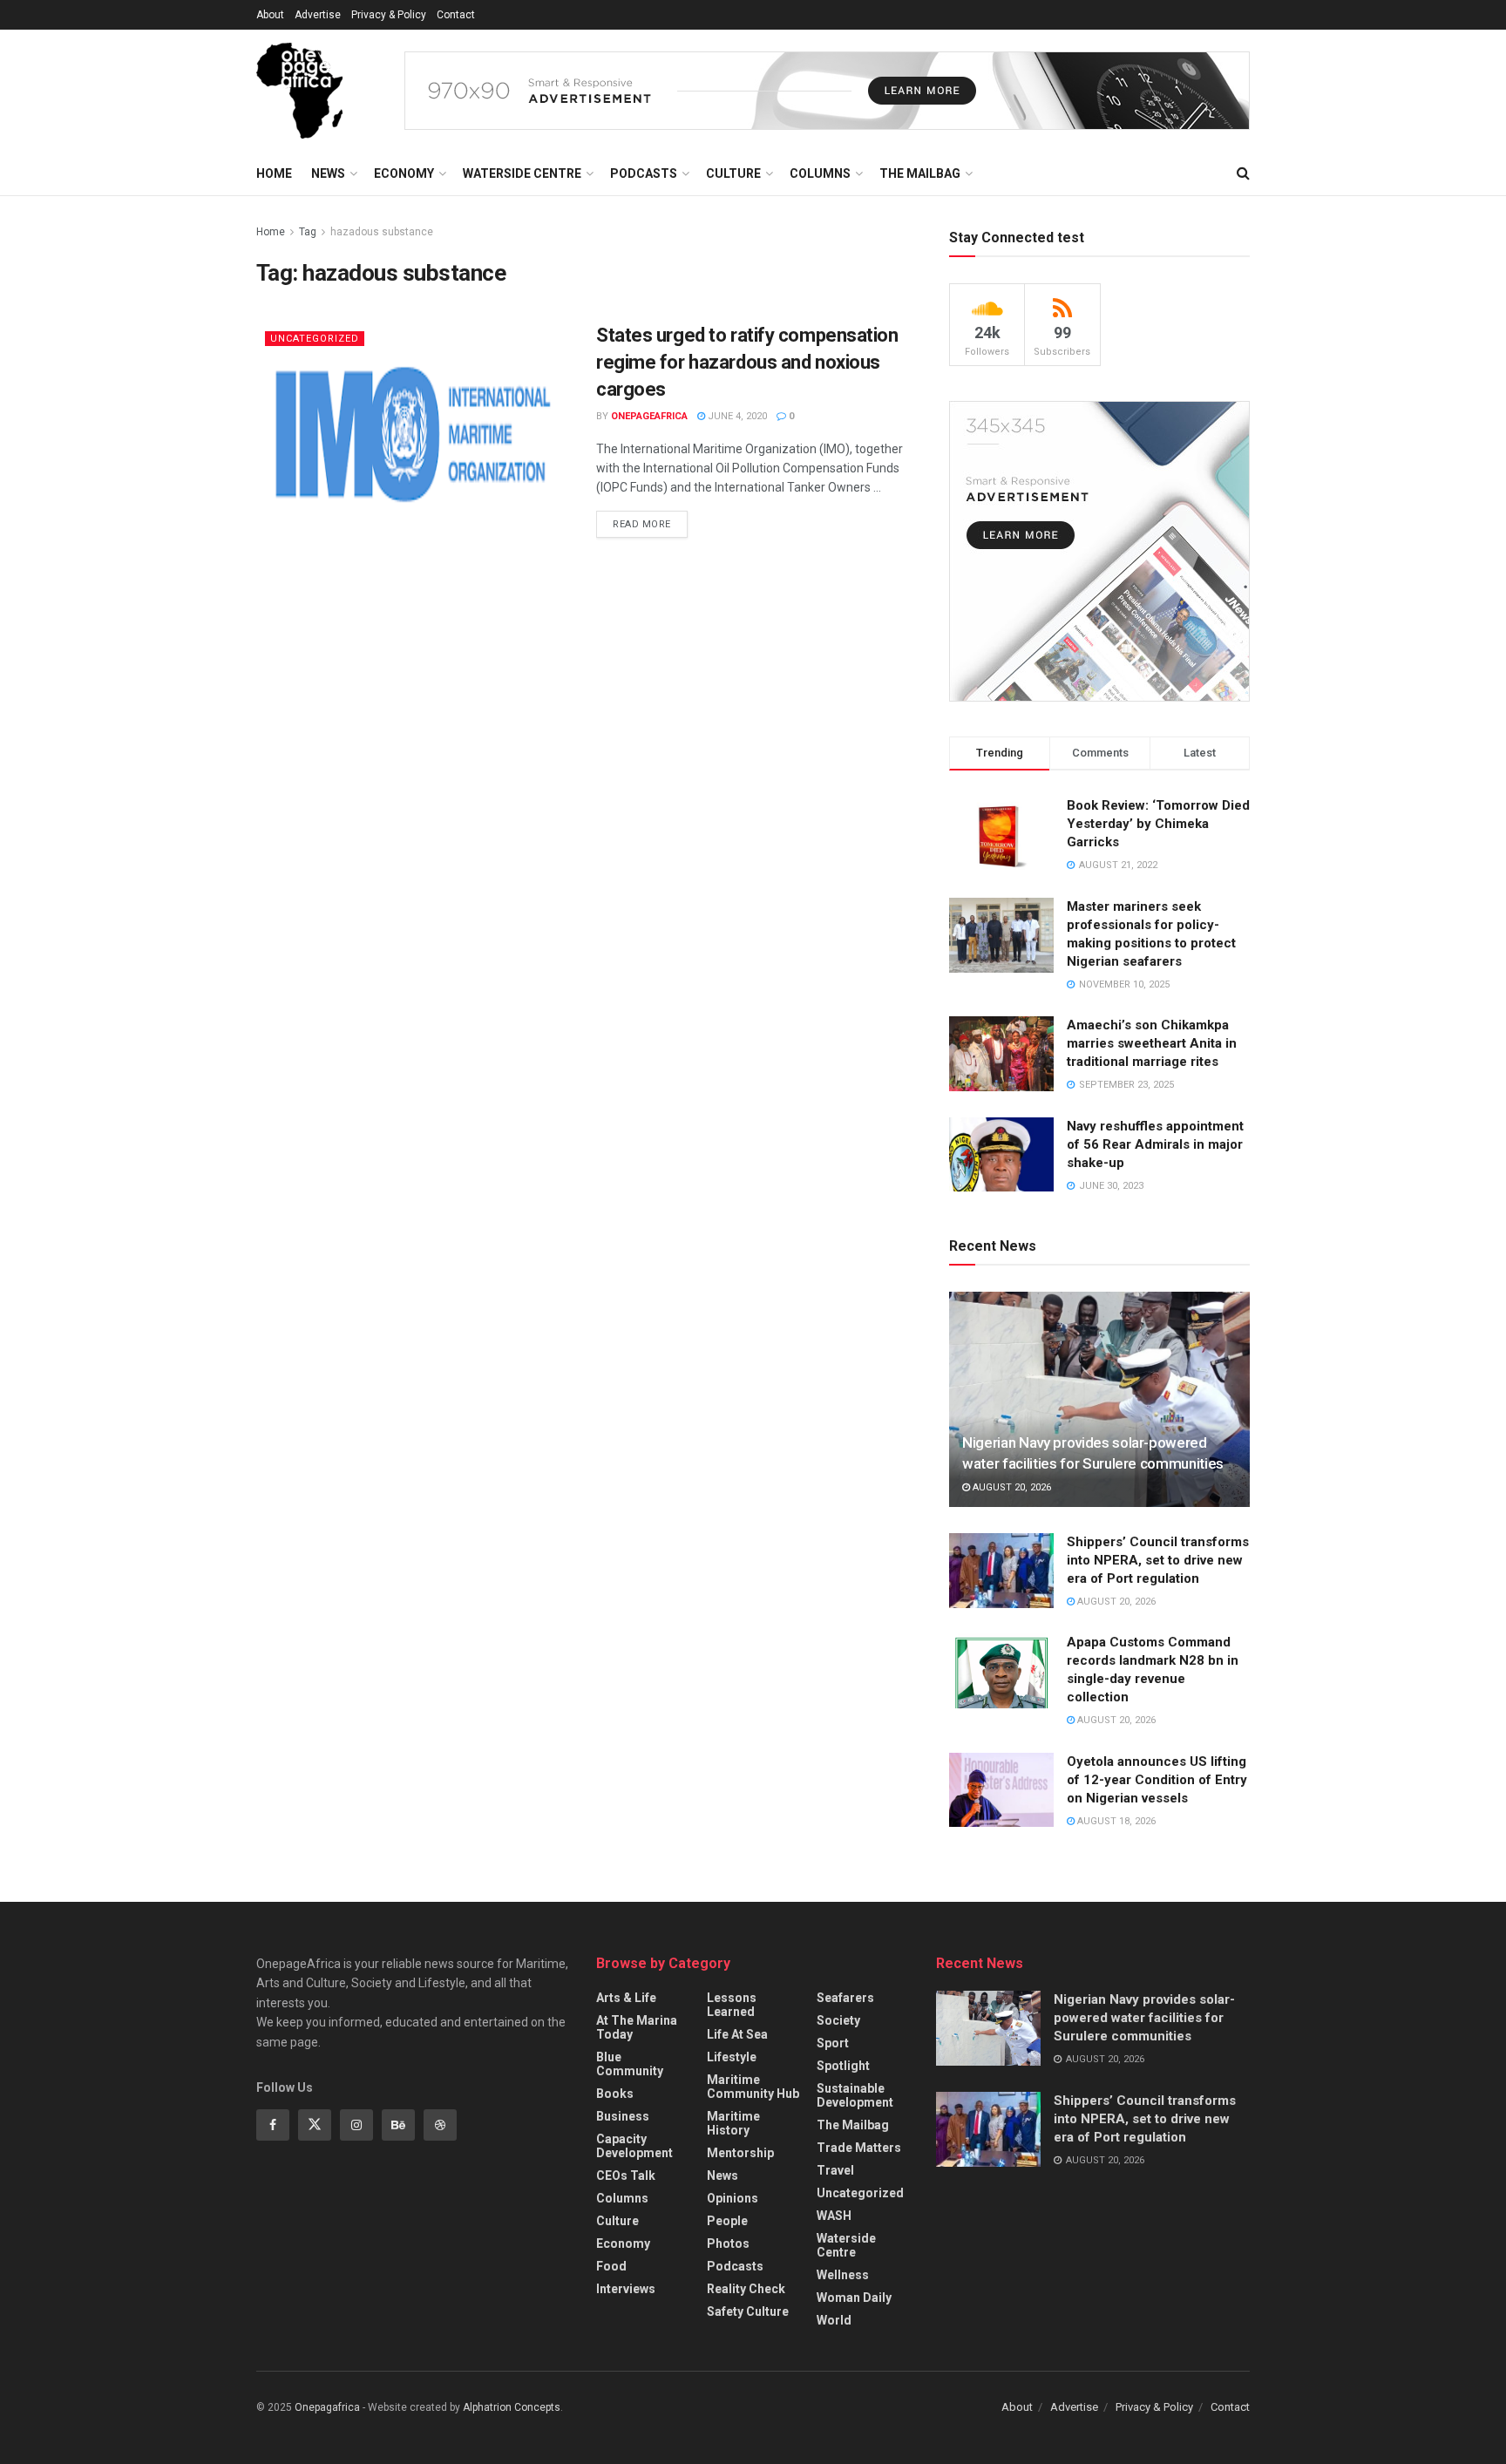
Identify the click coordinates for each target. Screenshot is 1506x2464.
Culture (733, 173)
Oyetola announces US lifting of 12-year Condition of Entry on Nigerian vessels (1157, 1780)
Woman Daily (854, 2298)
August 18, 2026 (1115, 1821)
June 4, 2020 (736, 416)
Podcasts (644, 173)
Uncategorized (315, 339)
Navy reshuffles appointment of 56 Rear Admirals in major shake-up (1155, 1144)
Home (274, 173)
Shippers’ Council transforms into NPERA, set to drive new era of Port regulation (1158, 1560)
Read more (642, 524)
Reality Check (746, 2289)
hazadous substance (382, 232)
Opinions (733, 2198)
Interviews (626, 2289)
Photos (728, 2243)
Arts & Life (626, 1998)
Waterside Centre (522, 173)
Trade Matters (859, 2148)
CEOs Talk (626, 2176)
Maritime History (733, 2123)
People (727, 2221)
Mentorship (740, 2153)
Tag (308, 232)
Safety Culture (748, 2311)
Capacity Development (634, 2146)
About (270, 15)
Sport (833, 2043)
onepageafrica (649, 416)
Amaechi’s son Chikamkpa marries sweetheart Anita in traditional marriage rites (1152, 1043)
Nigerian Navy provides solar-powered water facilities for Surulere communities (1144, 2018)
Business (623, 2116)
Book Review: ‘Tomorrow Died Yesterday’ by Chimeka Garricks (1158, 824)
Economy (404, 173)
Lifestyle (732, 2057)
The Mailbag (920, 173)
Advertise (318, 15)
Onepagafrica (327, 2407)
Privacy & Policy (389, 15)
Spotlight (843, 2066)
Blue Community (630, 2064)
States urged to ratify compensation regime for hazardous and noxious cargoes (747, 362)
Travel (835, 2170)
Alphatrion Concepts (512, 2407)
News (328, 173)
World (834, 2320)
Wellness (843, 2275)
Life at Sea (737, 2034)
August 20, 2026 (1011, 1487)
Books (615, 2094)
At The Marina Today (637, 2027)
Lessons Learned (732, 2005)
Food (611, 2266)
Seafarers (845, 1998)
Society (838, 2020)
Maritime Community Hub (753, 2087)
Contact (456, 15)
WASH (834, 2216)
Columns (820, 173)
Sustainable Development (855, 2095)
